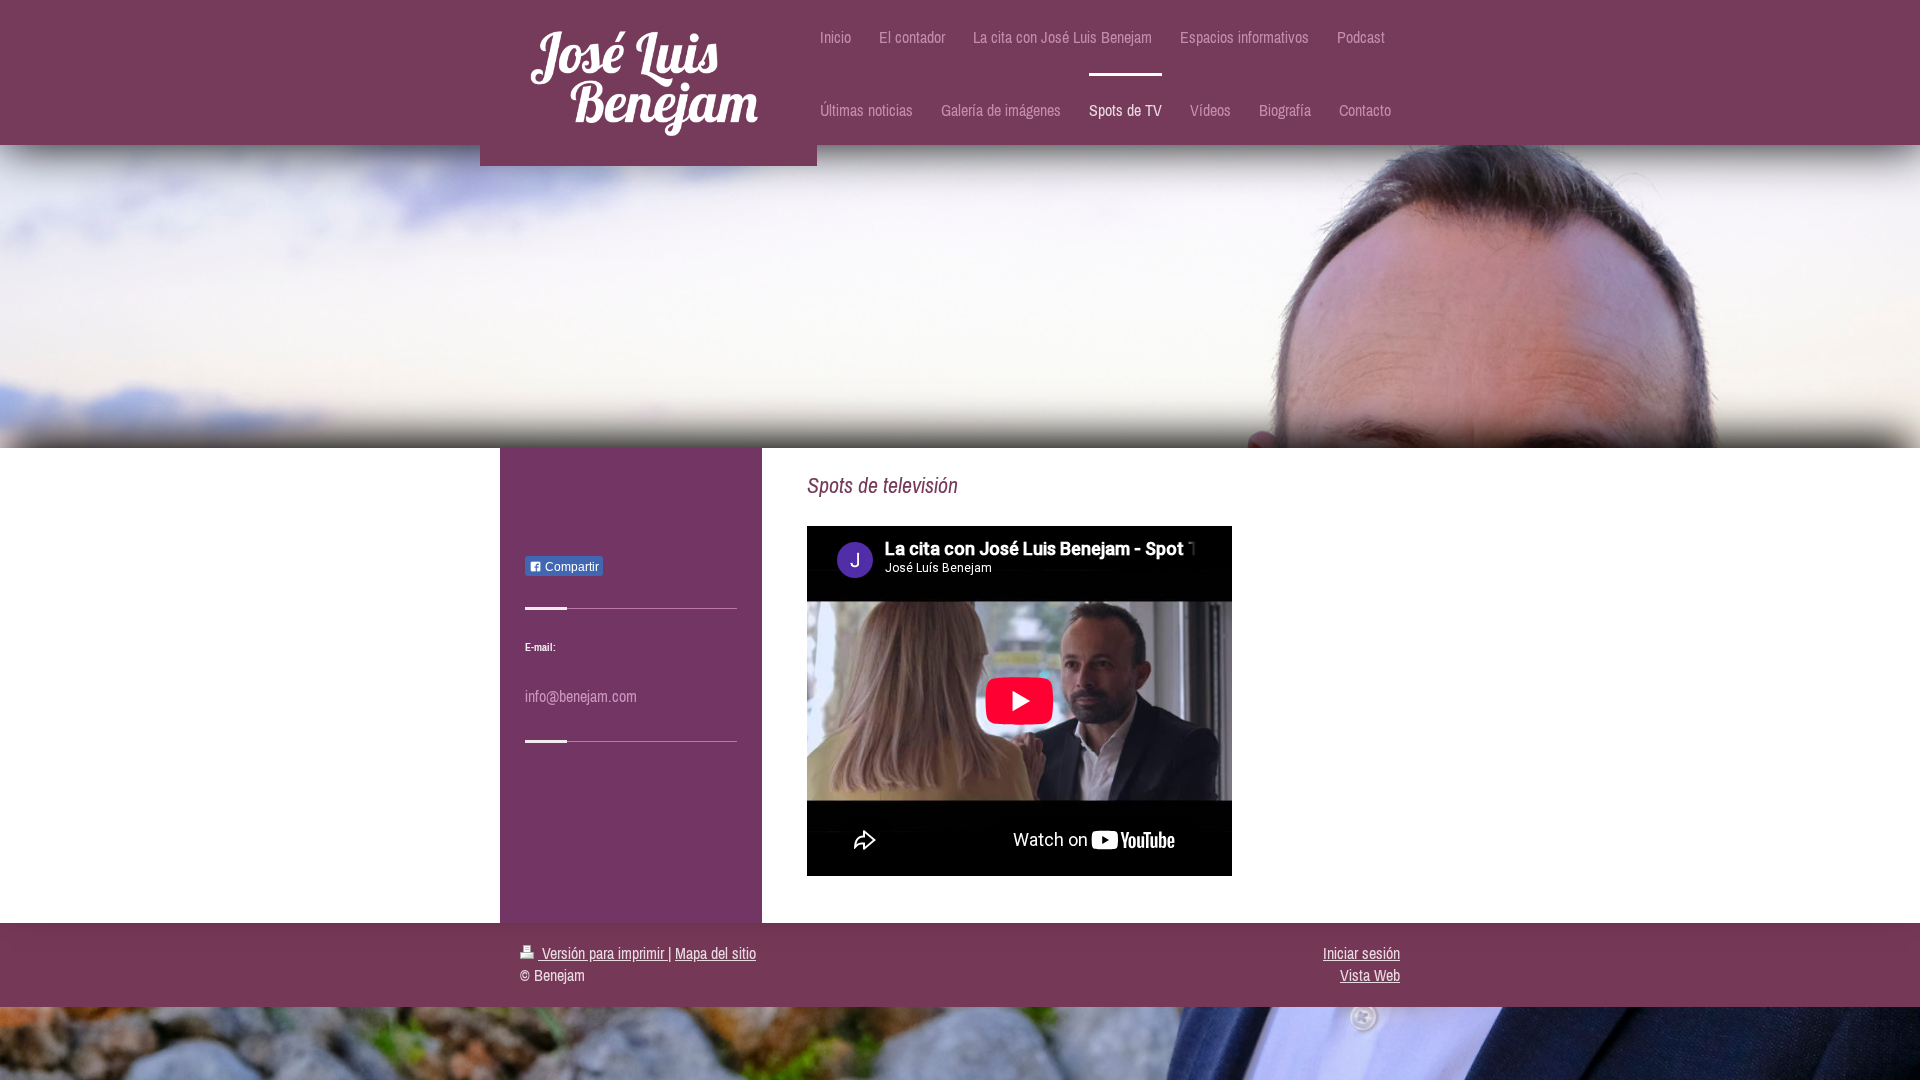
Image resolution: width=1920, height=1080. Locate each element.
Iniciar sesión (1361, 953)
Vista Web (1370, 975)
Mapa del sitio (715, 953)
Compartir (570, 567)
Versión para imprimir (603, 953)
